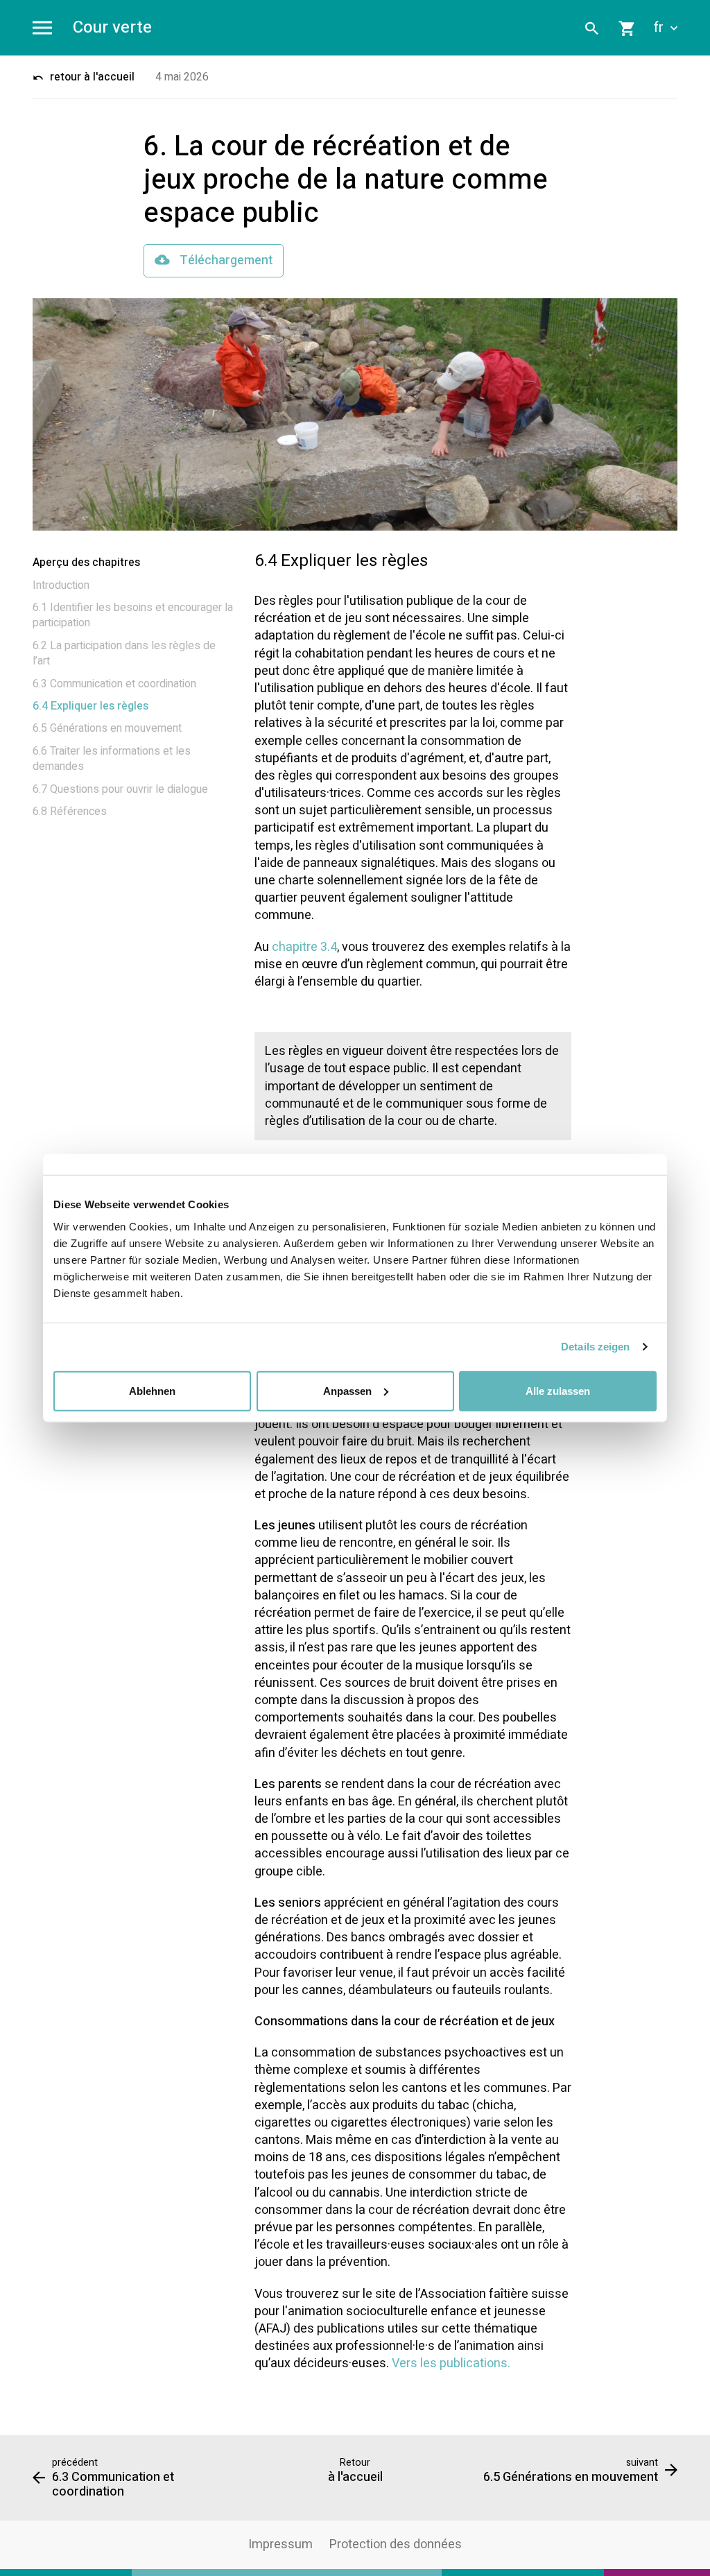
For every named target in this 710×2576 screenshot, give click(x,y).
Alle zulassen (558, 1390)
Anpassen (347, 1390)
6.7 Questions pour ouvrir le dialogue (120, 789)
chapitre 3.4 (304, 947)
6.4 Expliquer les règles (90, 706)
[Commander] (627, 28)
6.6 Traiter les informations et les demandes (112, 759)
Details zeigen (595, 1347)
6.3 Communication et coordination (114, 684)
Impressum (280, 2544)
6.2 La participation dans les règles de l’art (124, 653)
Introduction (61, 585)
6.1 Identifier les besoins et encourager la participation (133, 615)
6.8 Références (70, 812)
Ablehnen (152, 1390)
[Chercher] (592, 28)
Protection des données (396, 2544)
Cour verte (112, 28)
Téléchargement (225, 260)
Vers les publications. (451, 2363)
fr (660, 28)
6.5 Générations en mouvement (107, 728)
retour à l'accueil (91, 77)
